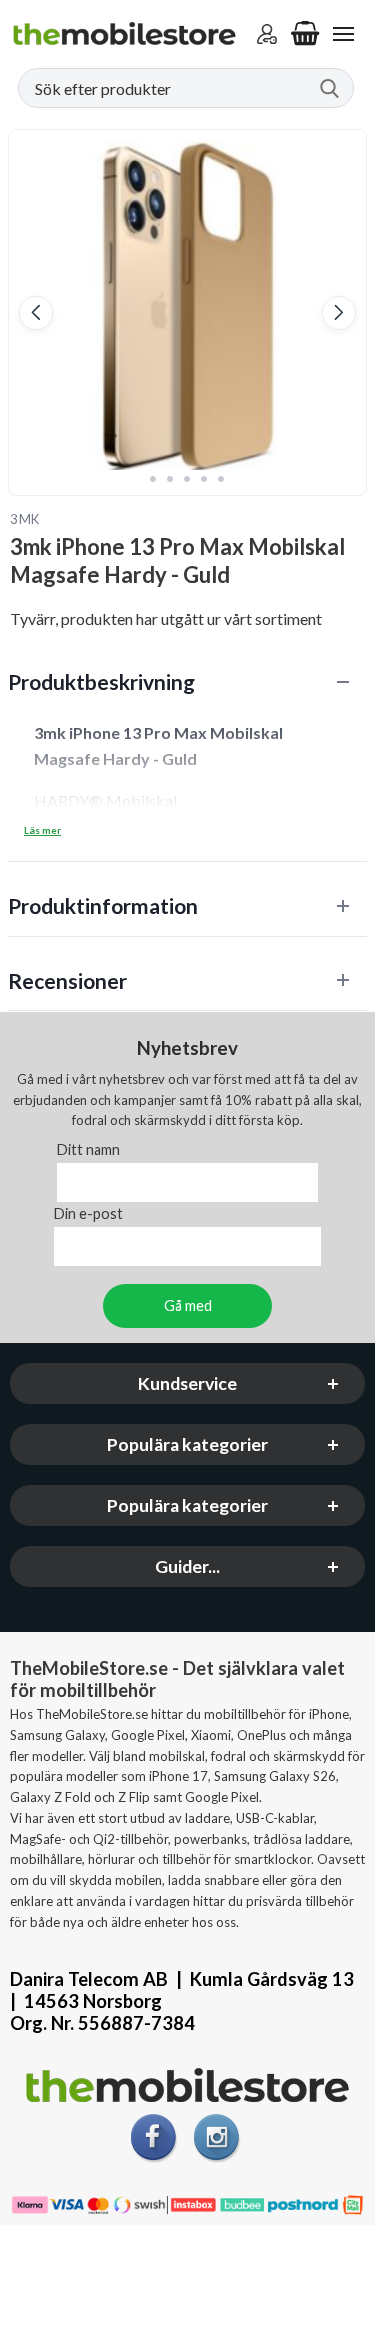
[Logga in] (267, 34)
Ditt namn (88, 1149)
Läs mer (42, 830)
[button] (36, 313)
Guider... (187, 1566)
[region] (187, 681)
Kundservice (187, 1383)
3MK (25, 519)
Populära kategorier (187, 1444)
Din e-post (88, 1213)
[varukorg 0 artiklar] (305, 34)
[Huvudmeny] (343, 34)
